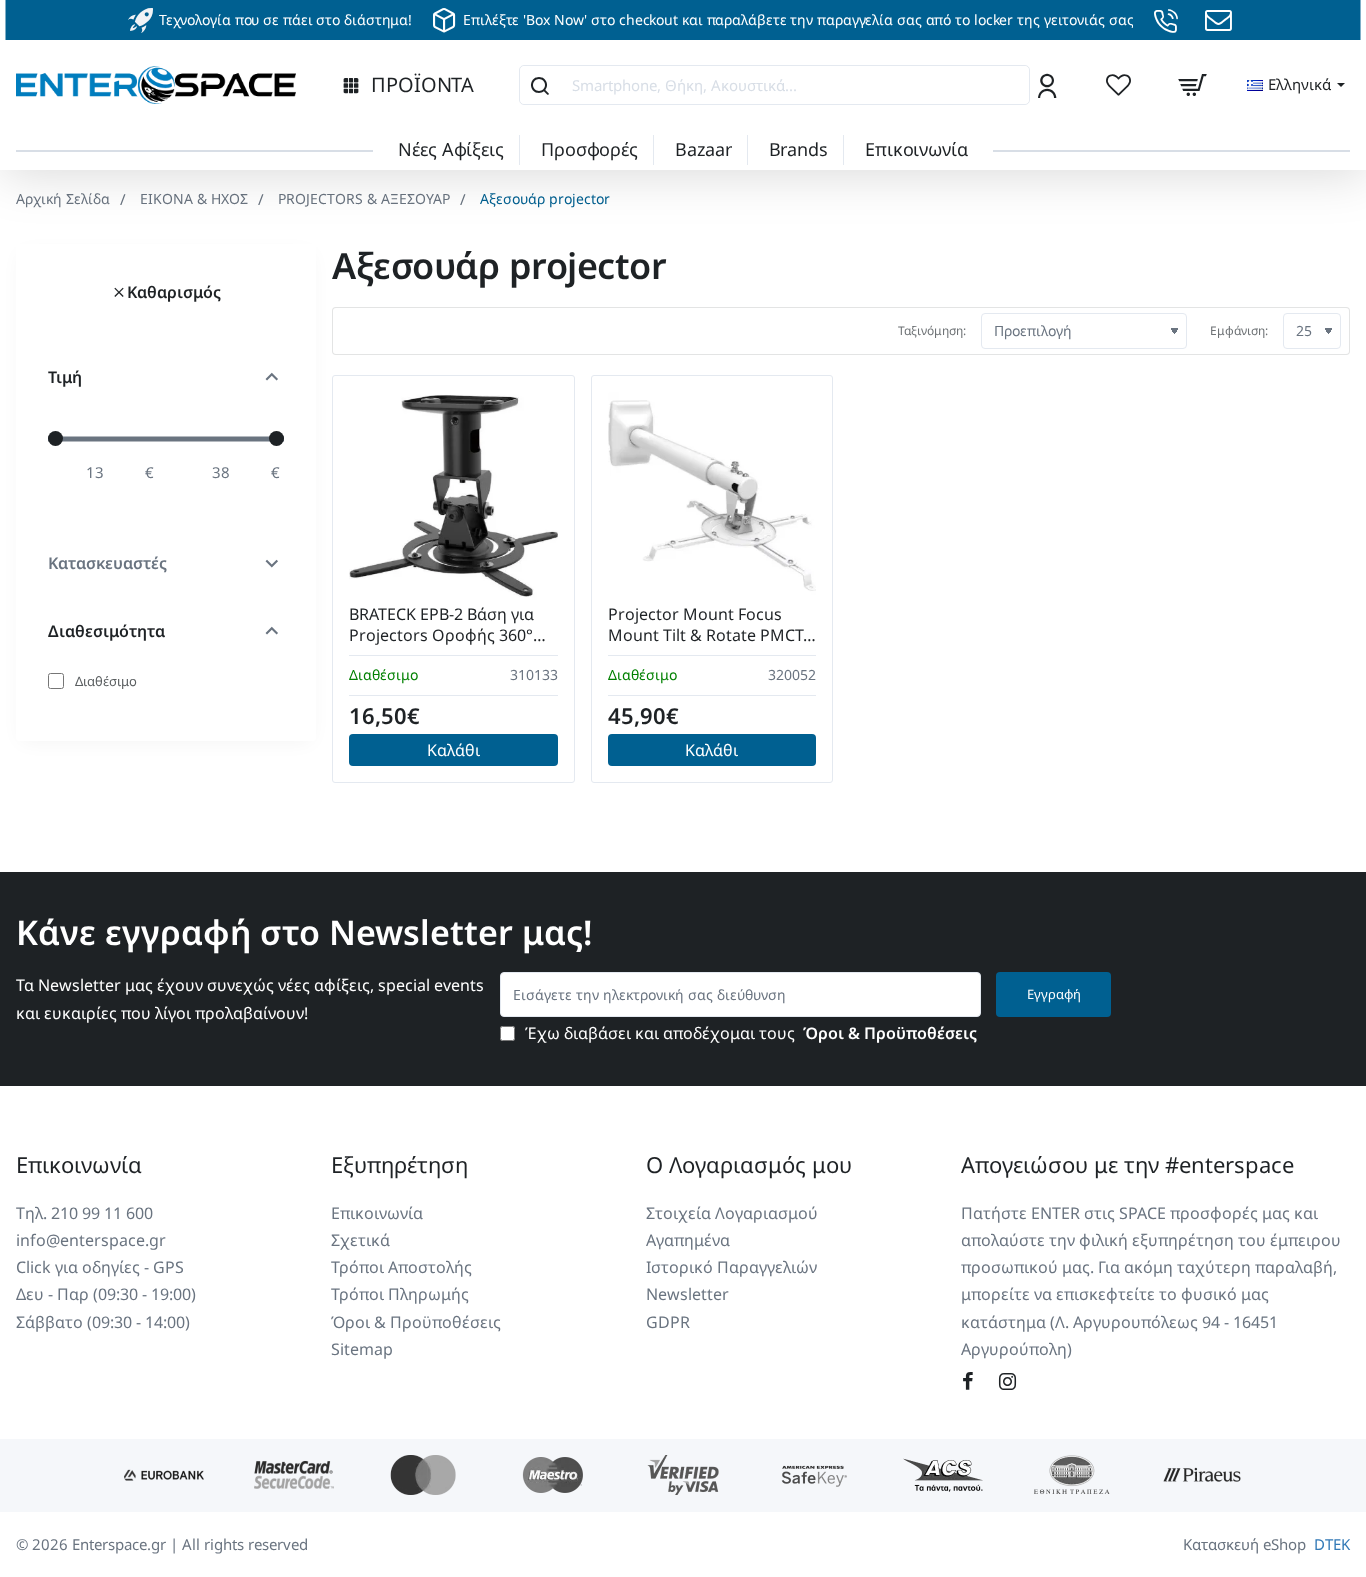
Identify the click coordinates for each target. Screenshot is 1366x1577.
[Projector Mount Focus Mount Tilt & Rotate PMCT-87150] (712, 496)
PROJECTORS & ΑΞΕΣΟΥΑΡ (364, 198)
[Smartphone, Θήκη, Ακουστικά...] (540, 85)
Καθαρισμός (174, 292)
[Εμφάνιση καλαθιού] (1192, 85)
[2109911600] (1169, 20)
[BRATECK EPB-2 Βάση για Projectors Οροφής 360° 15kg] (453, 496)
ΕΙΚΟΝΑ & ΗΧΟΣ (194, 198)
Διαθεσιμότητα (106, 631)
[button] (453, 750)
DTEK (1332, 1544)
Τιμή (65, 377)
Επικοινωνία (79, 1164)
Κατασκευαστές (107, 563)
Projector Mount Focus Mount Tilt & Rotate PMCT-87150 (708, 625)
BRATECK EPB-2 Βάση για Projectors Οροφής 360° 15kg (441, 625)
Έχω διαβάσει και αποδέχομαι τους (749, 1033)
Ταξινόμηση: (932, 330)
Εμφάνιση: (1239, 330)
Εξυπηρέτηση (399, 1164)
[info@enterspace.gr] (1221, 20)
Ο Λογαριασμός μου (749, 1164)
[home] (63, 199)
